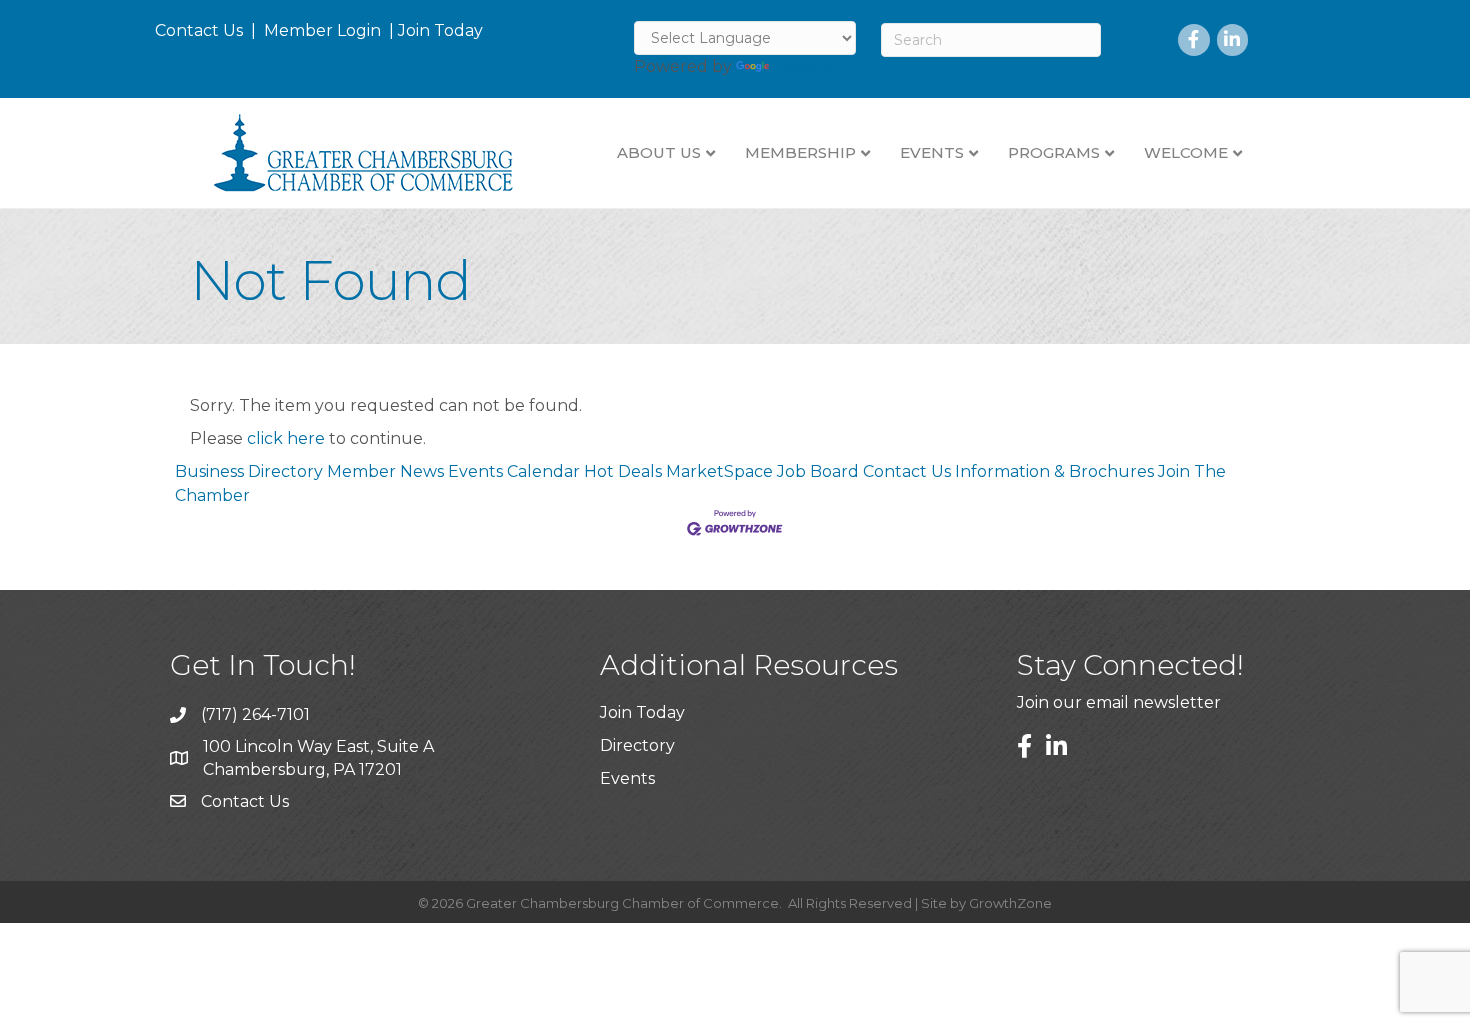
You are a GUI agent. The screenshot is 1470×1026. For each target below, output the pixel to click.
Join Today (440, 30)
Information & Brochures (1054, 471)
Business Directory (249, 471)
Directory (637, 745)
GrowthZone (1010, 903)
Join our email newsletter (1119, 702)
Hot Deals (623, 471)
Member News (385, 471)
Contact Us (199, 30)
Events (627, 778)
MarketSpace (719, 471)
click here (286, 438)
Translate (810, 66)
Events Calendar (514, 471)
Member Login (322, 30)
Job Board (818, 471)
